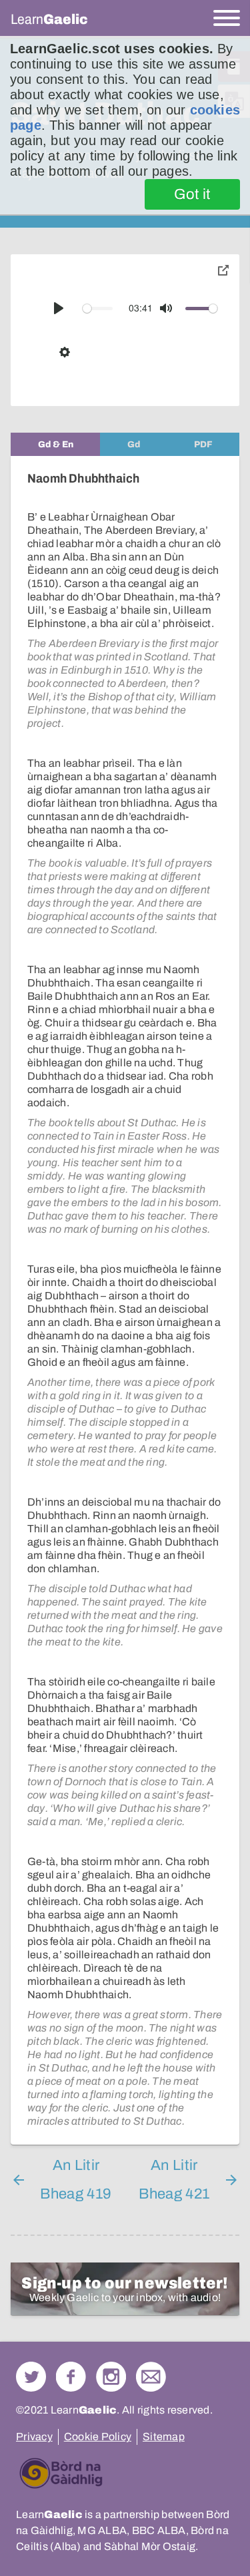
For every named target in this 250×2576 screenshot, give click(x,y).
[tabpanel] (125, 1300)
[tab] (55, 444)
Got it (192, 194)
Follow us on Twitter (31, 2377)
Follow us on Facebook (71, 2377)
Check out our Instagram (111, 2377)
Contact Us (151, 2377)
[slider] (98, 309)
